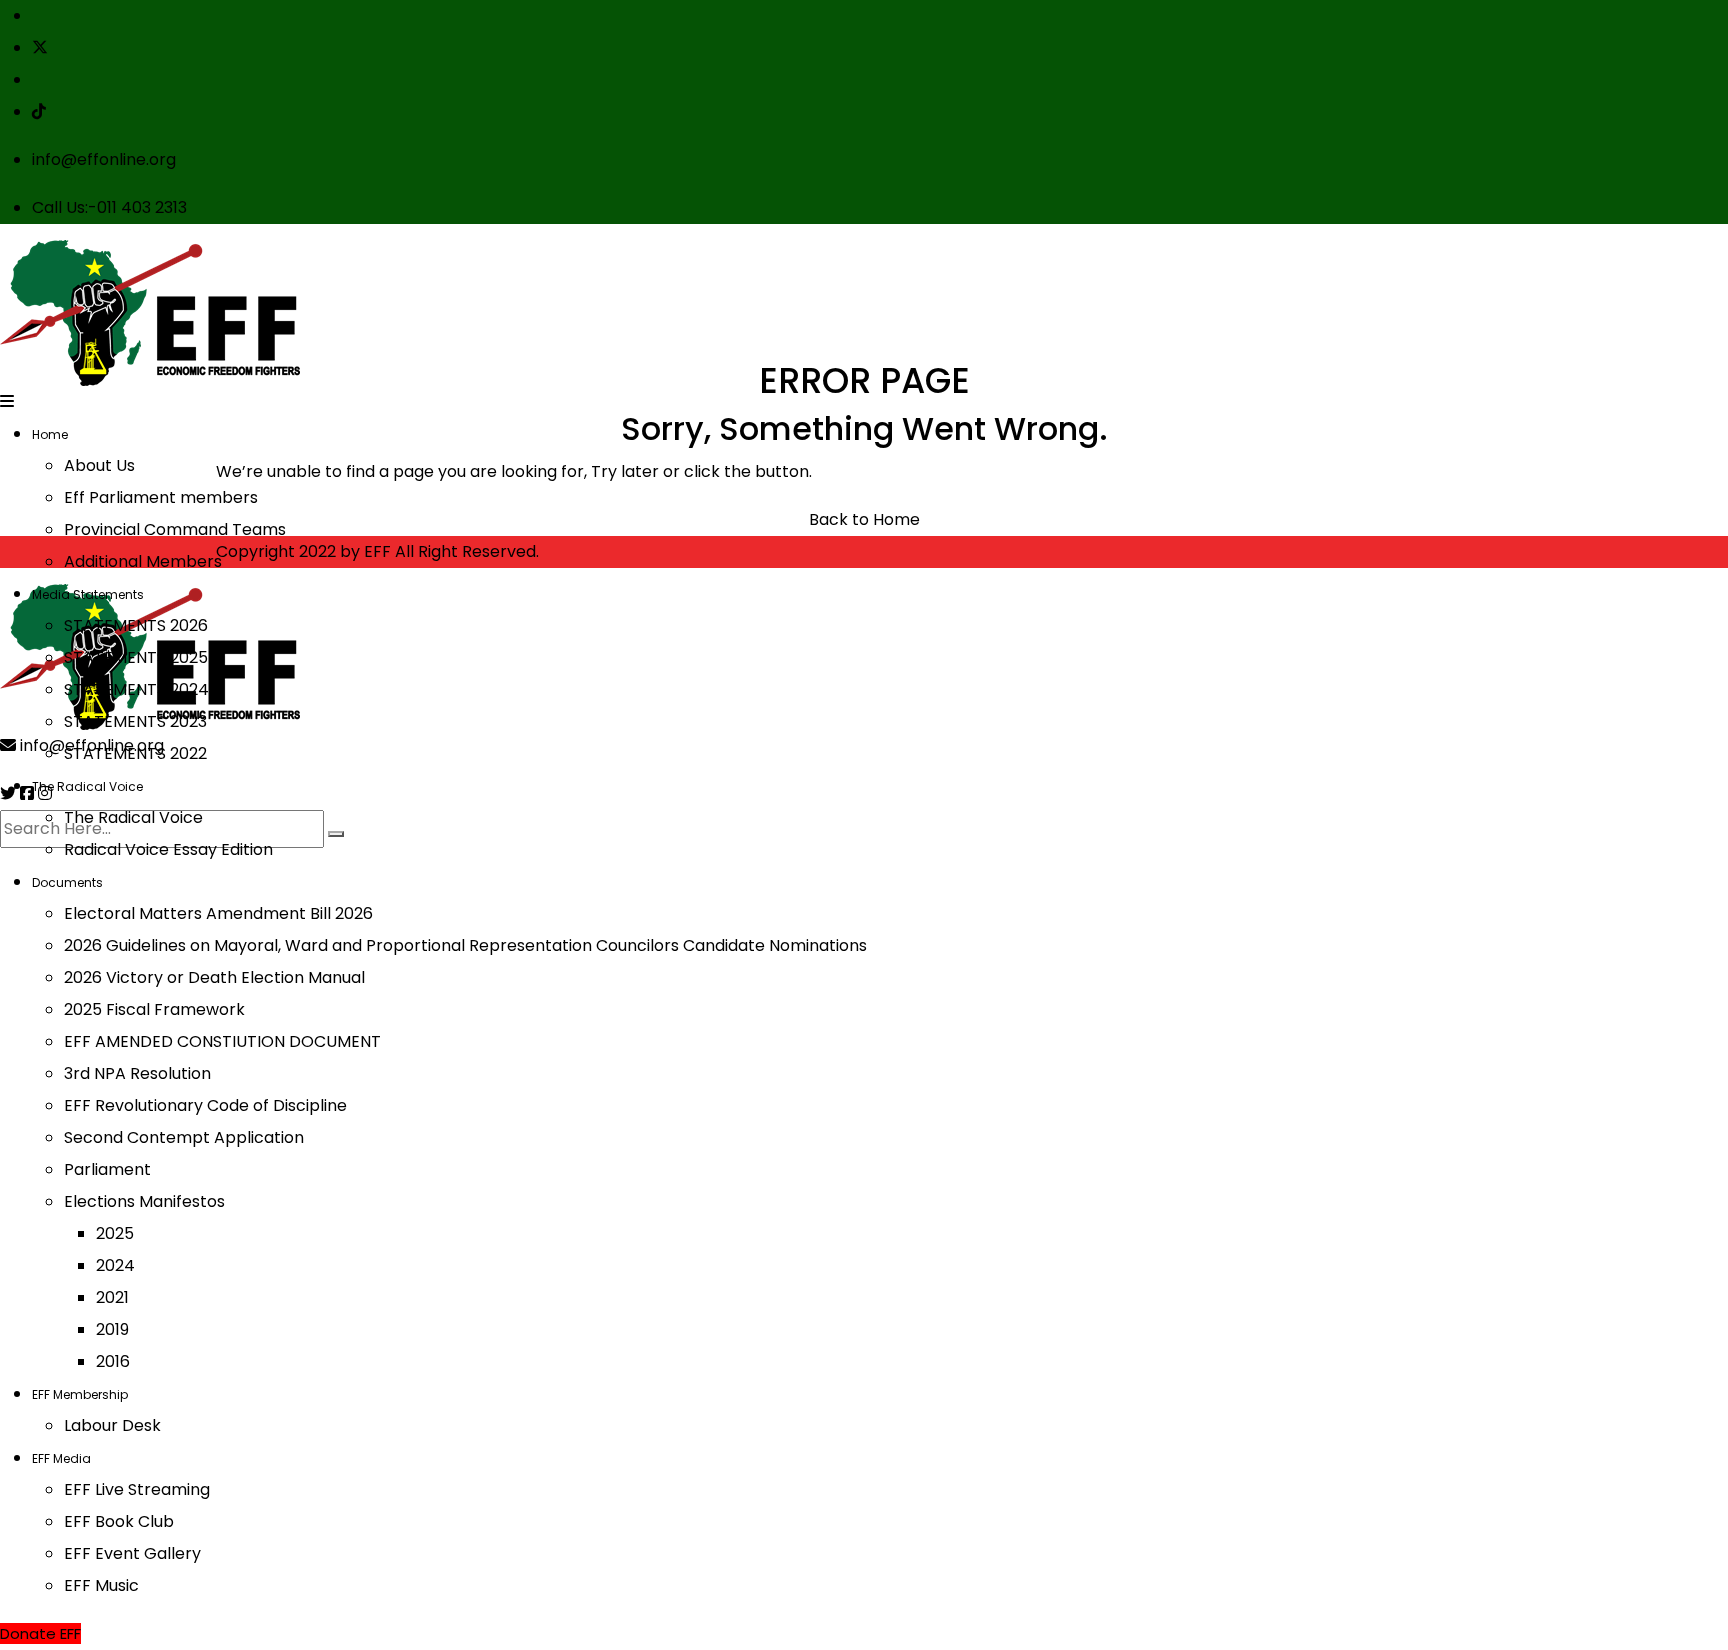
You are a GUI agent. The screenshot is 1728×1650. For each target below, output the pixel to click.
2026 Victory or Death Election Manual (214, 977)
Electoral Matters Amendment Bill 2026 (218, 913)
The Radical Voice (87, 786)
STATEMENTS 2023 (135, 721)
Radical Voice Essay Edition (168, 849)
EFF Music (101, 1585)
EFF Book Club (119, 1521)
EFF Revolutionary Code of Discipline (205, 1105)
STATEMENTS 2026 (136, 625)
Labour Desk (112, 1425)
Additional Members (143, 561)
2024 (115, 1265)
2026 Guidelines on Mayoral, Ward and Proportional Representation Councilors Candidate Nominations (465, 945)
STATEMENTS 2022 (135, 753)
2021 (112, 1297)
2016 (113, 1361)
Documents (67, 882)
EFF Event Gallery (132, 1553)
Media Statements (88, 594)
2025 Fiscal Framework (154, 1009)
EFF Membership (80, 1394)
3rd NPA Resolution (137, 1073)
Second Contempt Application (184, 1137)
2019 (112, 1329)
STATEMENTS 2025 (136, 657)
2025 (115, 1233)
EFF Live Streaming (137, 1489)
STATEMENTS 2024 (136, 689)
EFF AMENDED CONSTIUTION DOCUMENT (222, 1041)
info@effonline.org (104, 159)
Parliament (107, 1169)
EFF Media (61, 1458)
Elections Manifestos (144, 1201)
